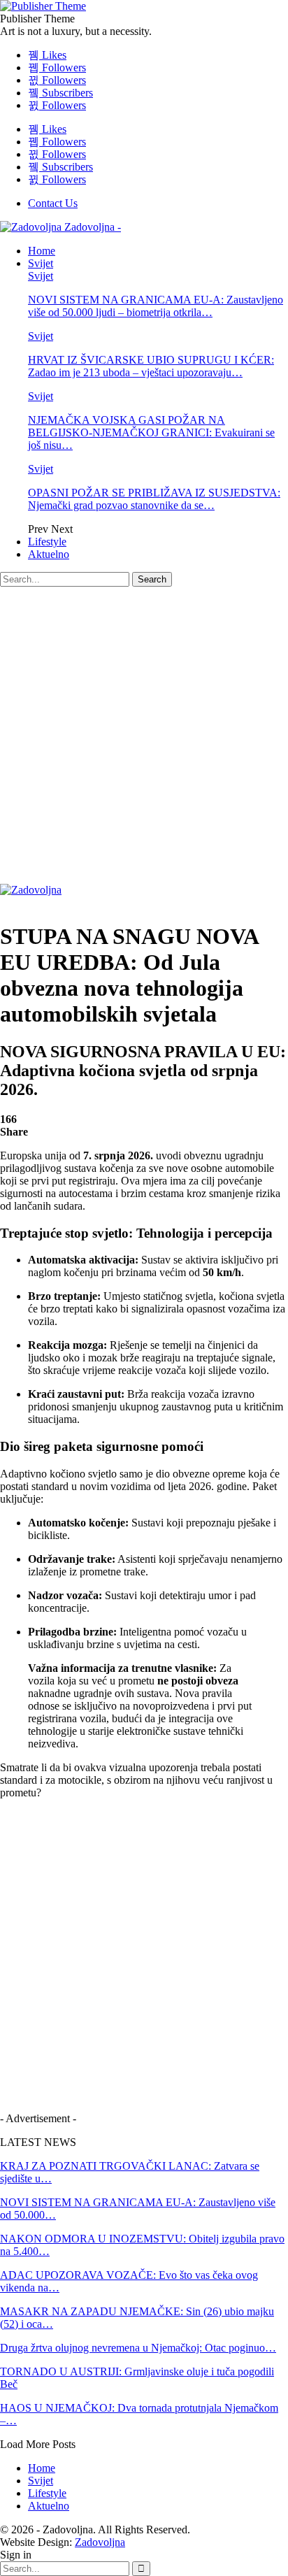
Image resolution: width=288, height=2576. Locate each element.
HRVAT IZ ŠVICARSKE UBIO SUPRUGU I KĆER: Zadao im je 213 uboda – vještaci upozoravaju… (151, 366)
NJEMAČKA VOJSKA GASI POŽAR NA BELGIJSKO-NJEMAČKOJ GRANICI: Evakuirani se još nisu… (151, 432)
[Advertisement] (144, 738)
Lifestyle (47, 542)
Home (42, 251)
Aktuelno (49, 554)
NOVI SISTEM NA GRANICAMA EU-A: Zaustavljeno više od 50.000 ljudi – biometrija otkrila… (156, 306)
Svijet (41, 263)
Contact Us (53, 203)
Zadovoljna (100, 2542)
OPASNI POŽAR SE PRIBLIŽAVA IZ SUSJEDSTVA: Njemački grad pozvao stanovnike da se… (154, 499)
